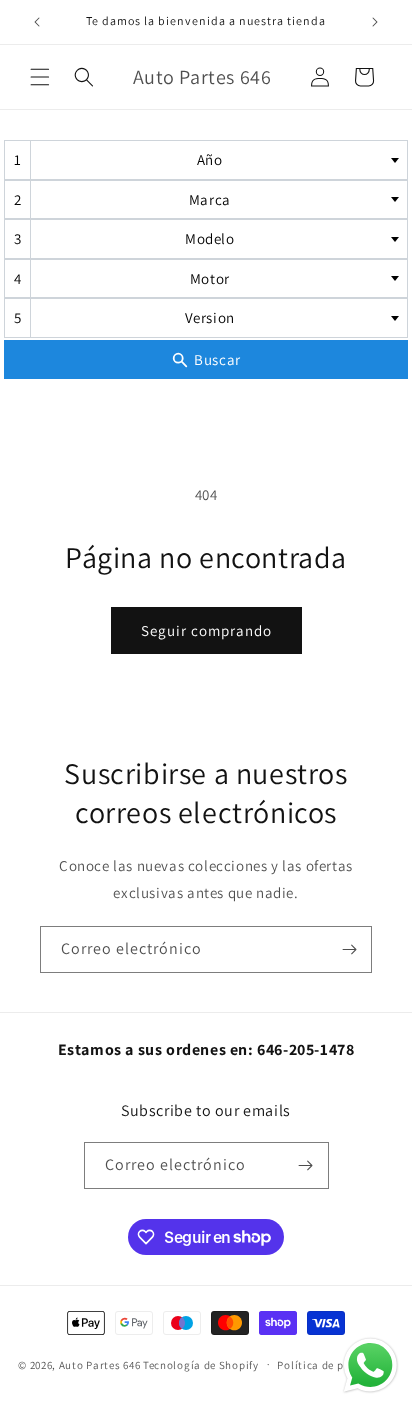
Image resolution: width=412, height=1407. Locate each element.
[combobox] (206, 160)
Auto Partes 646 (100, 1364)
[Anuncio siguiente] (375, 22)
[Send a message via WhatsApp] (370, 1365)
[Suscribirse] (349, 949)
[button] (40, 77)
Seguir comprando (206, 630)
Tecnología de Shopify (201, 1364)
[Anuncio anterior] (37, 22)
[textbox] (216, 160)
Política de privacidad (335, 1365)
